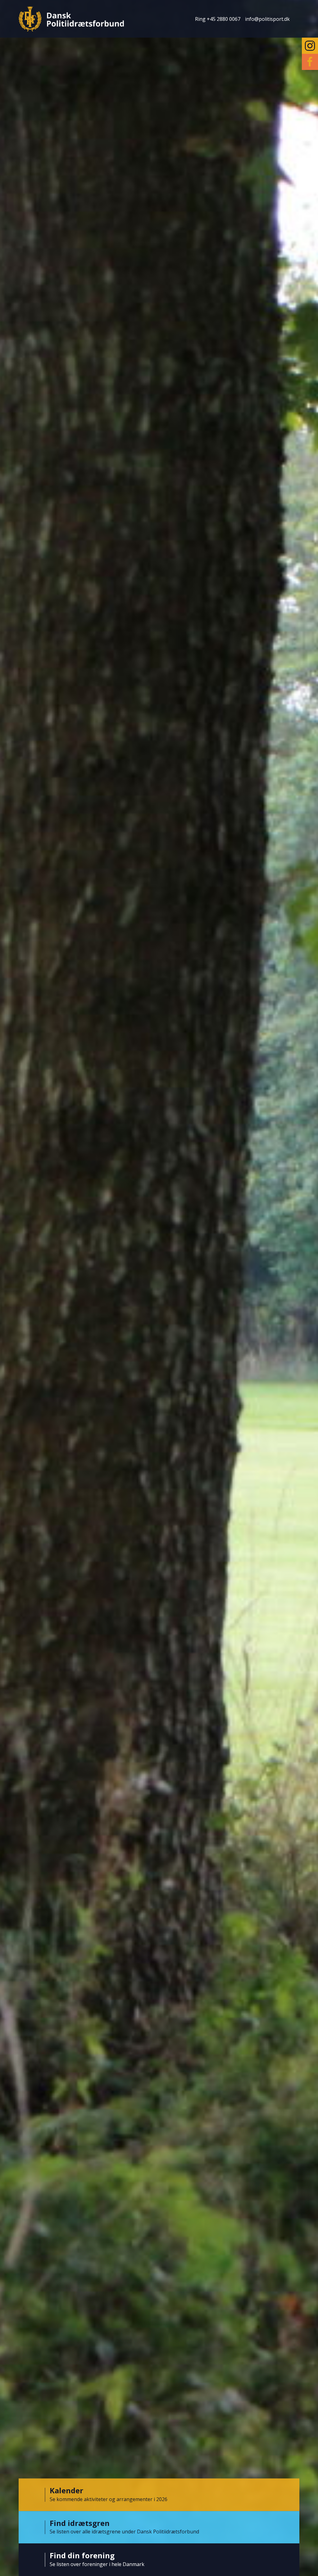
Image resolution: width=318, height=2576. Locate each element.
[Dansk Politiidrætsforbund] (71, 19)
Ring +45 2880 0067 (218, 19)
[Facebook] (310, 62)
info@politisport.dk (267, 19)
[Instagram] (310, 46)
